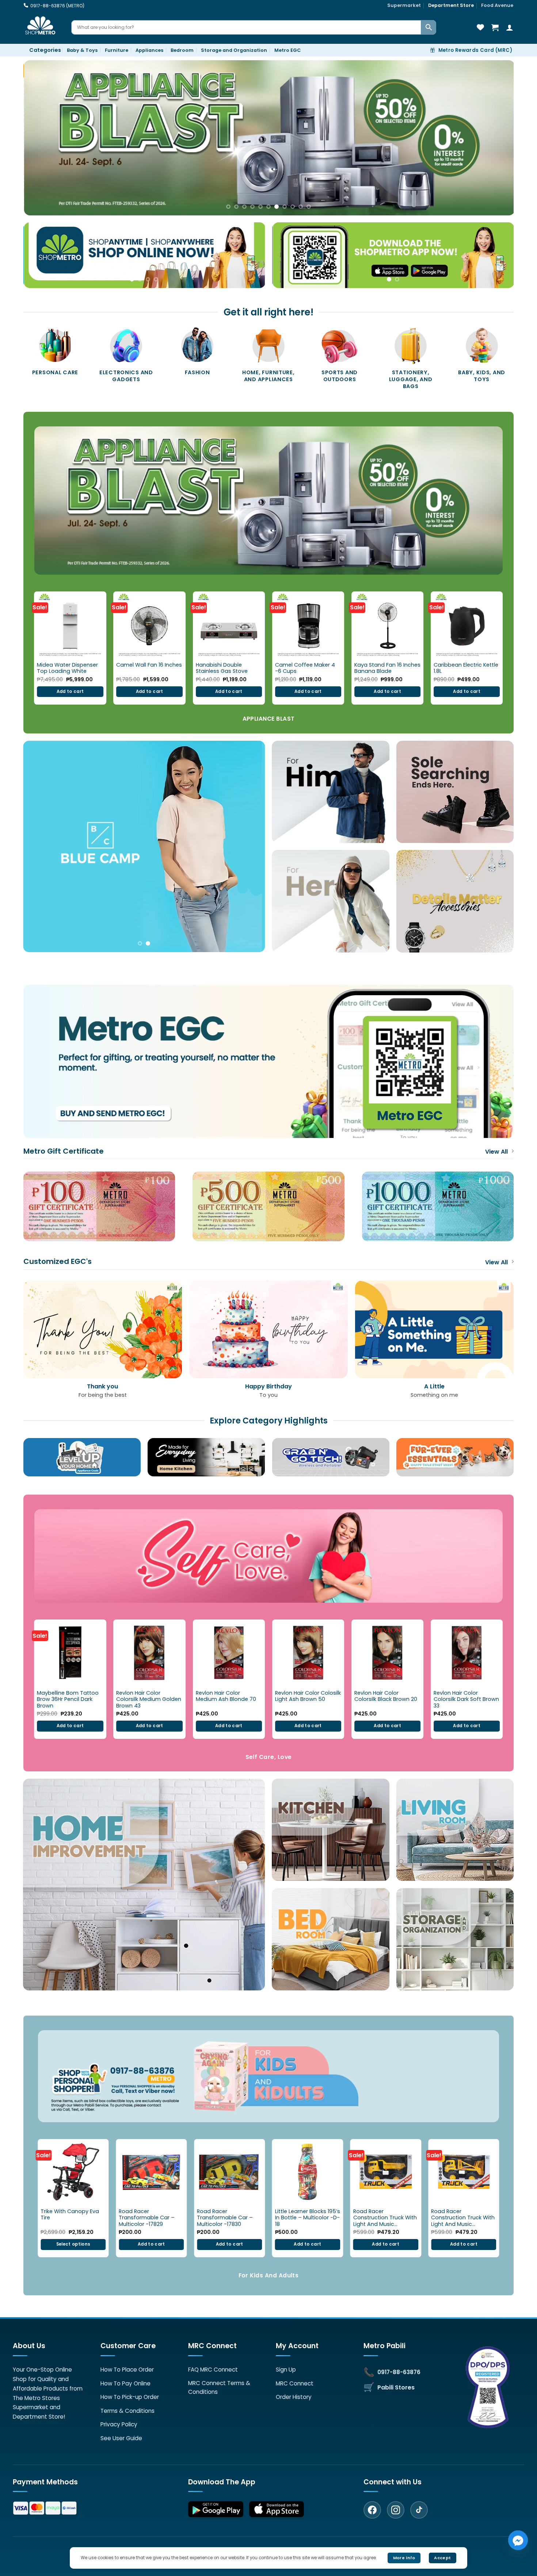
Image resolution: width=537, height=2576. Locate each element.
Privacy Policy (119, 2424)
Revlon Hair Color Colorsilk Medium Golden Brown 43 (149, 1699)
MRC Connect (295, 2383)
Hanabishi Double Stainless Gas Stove (222, 668)
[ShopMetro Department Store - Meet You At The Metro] (42, 27)
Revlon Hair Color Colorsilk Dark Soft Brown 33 (466, 1699)
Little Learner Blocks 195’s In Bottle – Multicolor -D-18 (308, 2218)
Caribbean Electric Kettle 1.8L (466, 668)
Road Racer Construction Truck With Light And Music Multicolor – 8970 (385, 2218)
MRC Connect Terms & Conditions (219, 2387)
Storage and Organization (234, 50)
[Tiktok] (419, 2510)
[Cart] (495, 27)
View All (496, 1152)
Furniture (117, 50)
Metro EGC (287, 50)
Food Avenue (497, 5)
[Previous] (42, 138)
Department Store (451, 5)
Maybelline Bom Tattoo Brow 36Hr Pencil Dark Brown (68, 1699)
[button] (42, 50)
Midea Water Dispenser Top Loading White (67, 668)
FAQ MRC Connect (213, 2370)
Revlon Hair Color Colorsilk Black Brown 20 (386, 1696)
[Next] (495, 138)
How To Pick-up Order (130, 2397)
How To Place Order (127, 2370)
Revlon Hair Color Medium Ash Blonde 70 (226, 1696)
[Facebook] (372, 2510)
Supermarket (404, 5)
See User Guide (121, 2438)
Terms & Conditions (127, 2411)
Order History (294, 2397)
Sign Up (286, 2370)
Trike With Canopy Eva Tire (70, 2215)
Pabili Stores (396, 2387)
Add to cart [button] (70, 691)
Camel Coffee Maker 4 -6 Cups (305, 668)
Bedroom (182, 50)
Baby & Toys (82, 50)
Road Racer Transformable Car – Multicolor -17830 (225, 2218)
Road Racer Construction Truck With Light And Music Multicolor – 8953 (463, 2218)
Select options (73, 2244)
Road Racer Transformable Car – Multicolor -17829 (147, 2218)
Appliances (149, 50)
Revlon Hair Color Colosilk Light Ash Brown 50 (308, 1696)
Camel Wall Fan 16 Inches (149, 665)
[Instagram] (396, 2510)
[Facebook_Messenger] (518, 2540)
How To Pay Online (125, 2383)
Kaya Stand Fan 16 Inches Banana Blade (387, 668)
